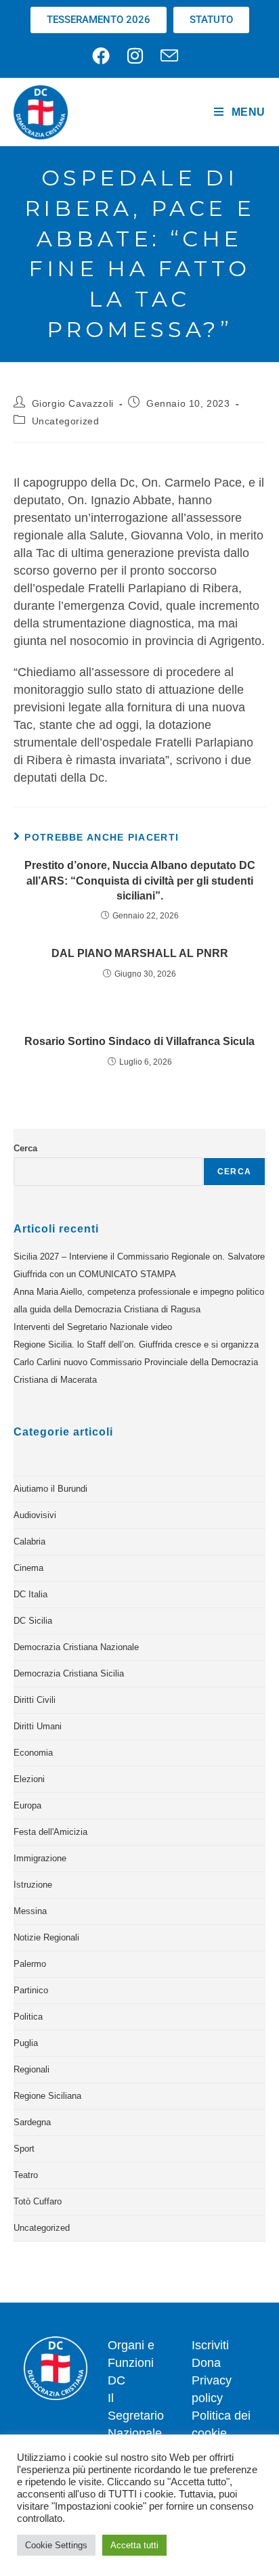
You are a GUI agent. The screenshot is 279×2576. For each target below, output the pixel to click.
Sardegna (32, 2122)
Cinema (28, 1568)
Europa (27, 1805)
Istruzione (33, 1885)
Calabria (29, 1541)
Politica (28, 2017)
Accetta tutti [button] (134, 2545)
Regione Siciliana (47, 2096)
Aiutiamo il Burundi (50, 1489)
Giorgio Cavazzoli (73, 403)
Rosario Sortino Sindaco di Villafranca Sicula (139, 1041)
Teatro (26, 2175)
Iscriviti (210, 2345)
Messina (30, 1911)
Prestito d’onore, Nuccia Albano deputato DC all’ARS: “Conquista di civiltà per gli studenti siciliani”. (140, 881)
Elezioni (29, 1779)
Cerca (25, 1148)
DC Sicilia (33, 1621)
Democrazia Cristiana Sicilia (69, 1673)
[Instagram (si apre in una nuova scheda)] (135, 55)
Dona (206, 2363)
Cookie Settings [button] (56, 2545)
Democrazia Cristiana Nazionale (76, 1647)
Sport (24, 2149)
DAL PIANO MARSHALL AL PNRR (140, 953)
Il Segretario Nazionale (136, 2416)
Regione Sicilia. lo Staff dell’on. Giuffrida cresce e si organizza (136, 1345)
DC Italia (30, 1594)
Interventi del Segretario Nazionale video (93, 1327)
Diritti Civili (35, 1700)
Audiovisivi (35, 1515)
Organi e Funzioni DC (131, 2363)
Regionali (31, 2069)
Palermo (30, 1964)
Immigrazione (40, 1858)
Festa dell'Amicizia (50, 1832)
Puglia (26, 2043)
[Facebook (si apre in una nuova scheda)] (105, 55)
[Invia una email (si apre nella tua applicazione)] (169, 55)
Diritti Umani (38, 1726)
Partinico (31, 1990)
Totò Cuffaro (38, 2201)
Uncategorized (66, 421)
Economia (33, 1753)
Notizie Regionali (46, 1937)
